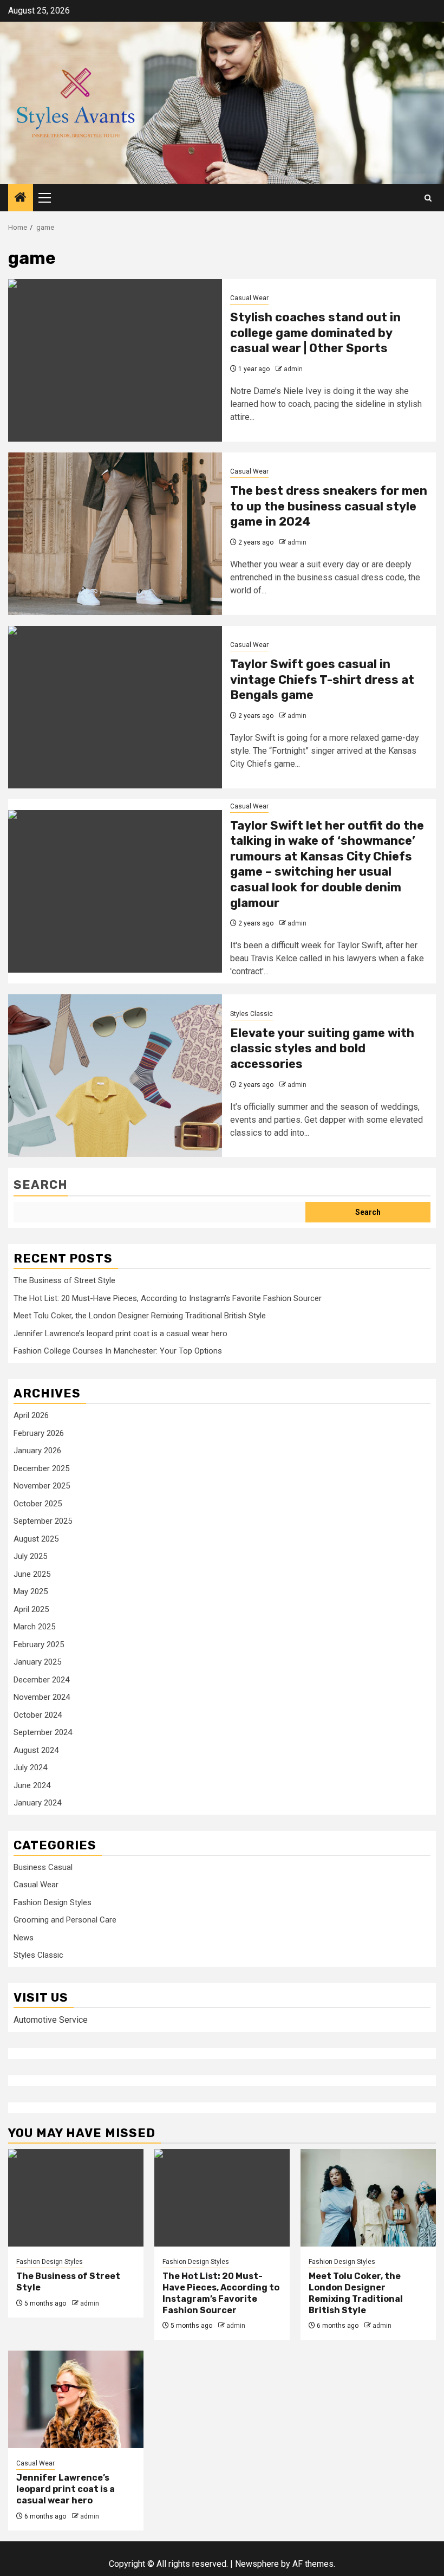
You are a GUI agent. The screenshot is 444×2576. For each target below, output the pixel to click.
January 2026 (37, 1451)
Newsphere (257, 2564)
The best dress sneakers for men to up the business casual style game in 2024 (329, 506)
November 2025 (42, 1486)
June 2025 (32, 1574)
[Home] (21, 198)
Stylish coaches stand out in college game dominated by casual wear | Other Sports (315, 333)
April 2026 (31, 1415)
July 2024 (30, 1768)
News (24, 1938)
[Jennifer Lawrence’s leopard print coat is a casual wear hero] (76, 2399)
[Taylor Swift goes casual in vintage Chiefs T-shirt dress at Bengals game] (115, 707)
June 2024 (32, 1785)
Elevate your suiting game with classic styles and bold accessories (322, 1048)
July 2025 (30, 1556)
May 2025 (31, 1591)
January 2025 (37, 1662)
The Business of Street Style (64, 1280)
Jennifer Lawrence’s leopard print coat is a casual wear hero (120, 1334)
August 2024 (36, 1750)
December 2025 (41, 1468)
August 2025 (36, 1539)
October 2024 (38, 1715)
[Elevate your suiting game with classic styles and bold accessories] (115, 1076)
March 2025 (34, 1627)
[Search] (428, 198)
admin (293, 369)
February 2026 (39, 1433)
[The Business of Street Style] (76, 2198)
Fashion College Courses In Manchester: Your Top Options (118, 1351)
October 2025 (38, 1504)
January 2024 (37, 1803)
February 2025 (39, 1645)
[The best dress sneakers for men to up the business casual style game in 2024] (115, 534)
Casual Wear (249, 298)
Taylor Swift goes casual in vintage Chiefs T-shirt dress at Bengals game (322, 679)
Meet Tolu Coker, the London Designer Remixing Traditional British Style (140, 1316)
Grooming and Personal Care (65, 1920)
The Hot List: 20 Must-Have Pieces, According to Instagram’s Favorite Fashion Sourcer (168, 1298)
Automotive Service (51, 2020)
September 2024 (43, 1732)
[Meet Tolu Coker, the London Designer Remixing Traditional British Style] (368, 2198)
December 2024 (41, 1680)
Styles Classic (252, 1014)
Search (41, 1185)
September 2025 (43, 1521)
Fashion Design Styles (53, 1902)
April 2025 (31, 1609)
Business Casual (43, 1867)
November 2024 (42, 1697)
